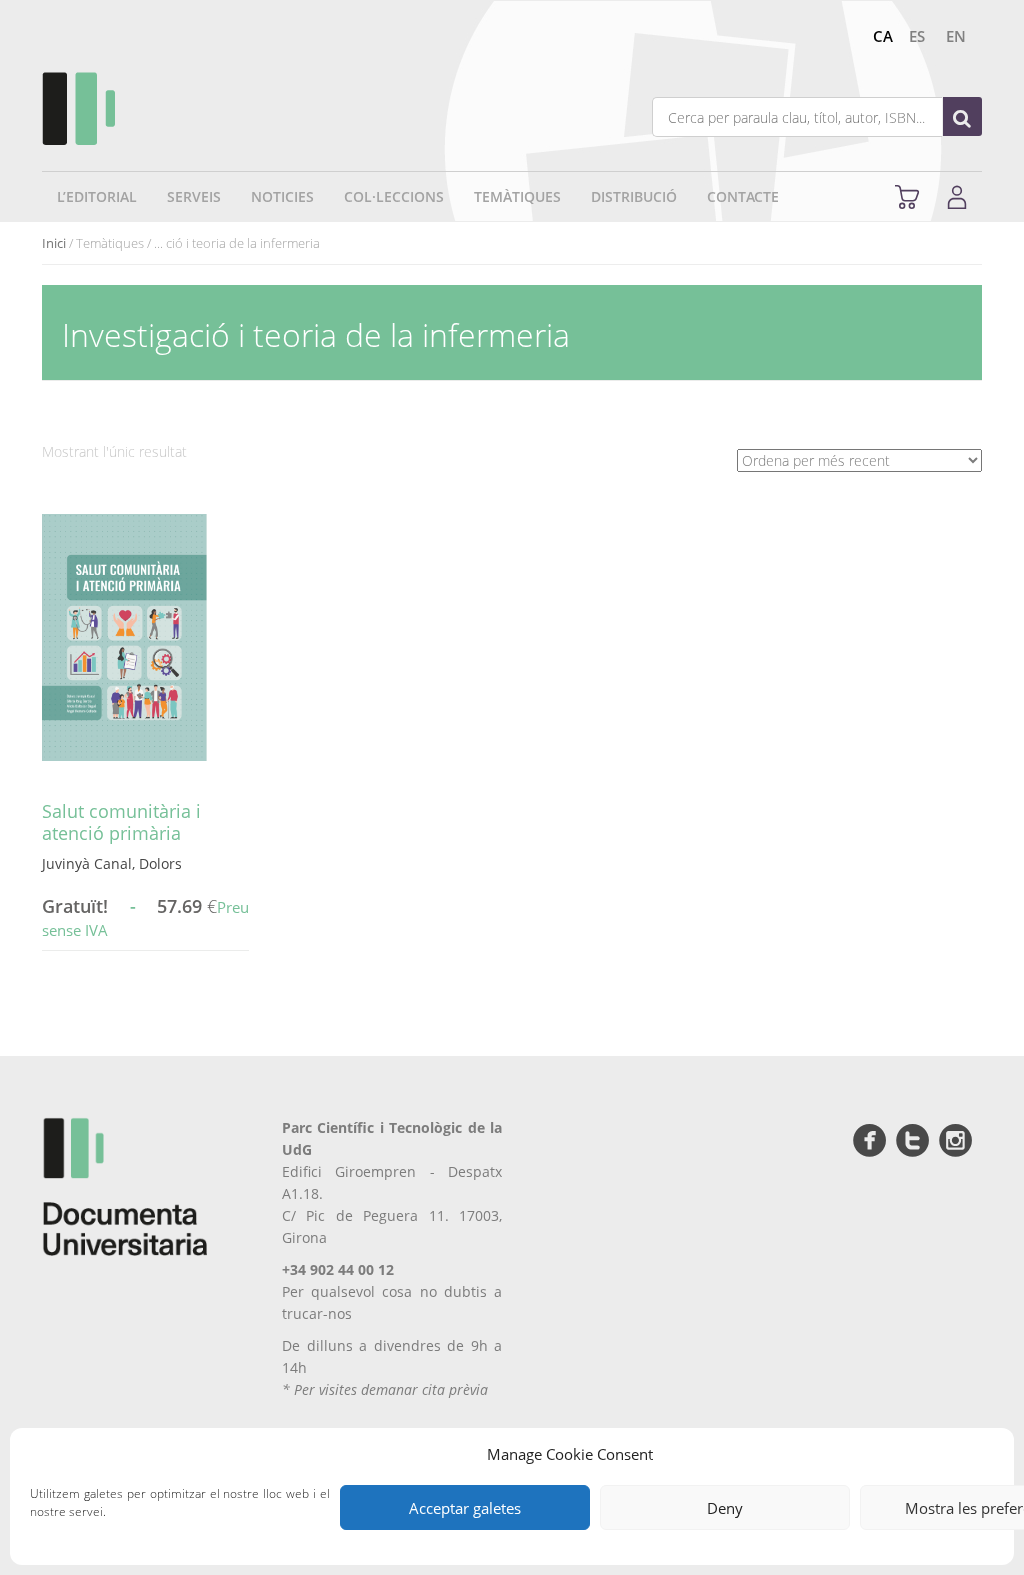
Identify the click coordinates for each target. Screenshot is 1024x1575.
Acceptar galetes (465, 1508)
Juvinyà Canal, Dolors (112, 863)
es (917, 36)
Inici (54, 243)
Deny (725, 1508)
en (956, 36)
